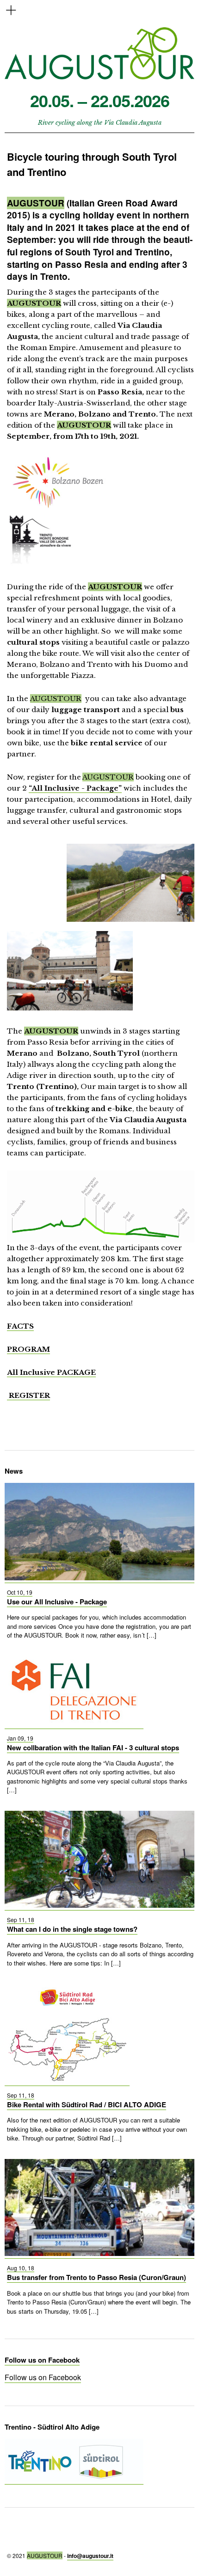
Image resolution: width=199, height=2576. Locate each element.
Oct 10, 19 (20, 1592)
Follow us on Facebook (42, 2360)
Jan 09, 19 (20, 1738)
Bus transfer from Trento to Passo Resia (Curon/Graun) (96, 2277)
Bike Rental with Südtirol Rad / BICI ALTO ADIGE (87, 2104)
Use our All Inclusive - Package (57, 1602)
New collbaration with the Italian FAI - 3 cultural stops (93, 1748)
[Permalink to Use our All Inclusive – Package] (99, 1578)
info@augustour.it (90, 2556)
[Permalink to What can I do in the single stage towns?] (99, 1905)
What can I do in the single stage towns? (72, 1929)
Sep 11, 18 (21, 1920)
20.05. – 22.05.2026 (100, 100)
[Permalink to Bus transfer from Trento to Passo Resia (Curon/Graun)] (99, 2253)
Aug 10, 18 (21, 2268)
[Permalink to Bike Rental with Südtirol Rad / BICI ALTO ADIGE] (67, 2080)
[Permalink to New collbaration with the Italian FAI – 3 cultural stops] (74, 1723)
